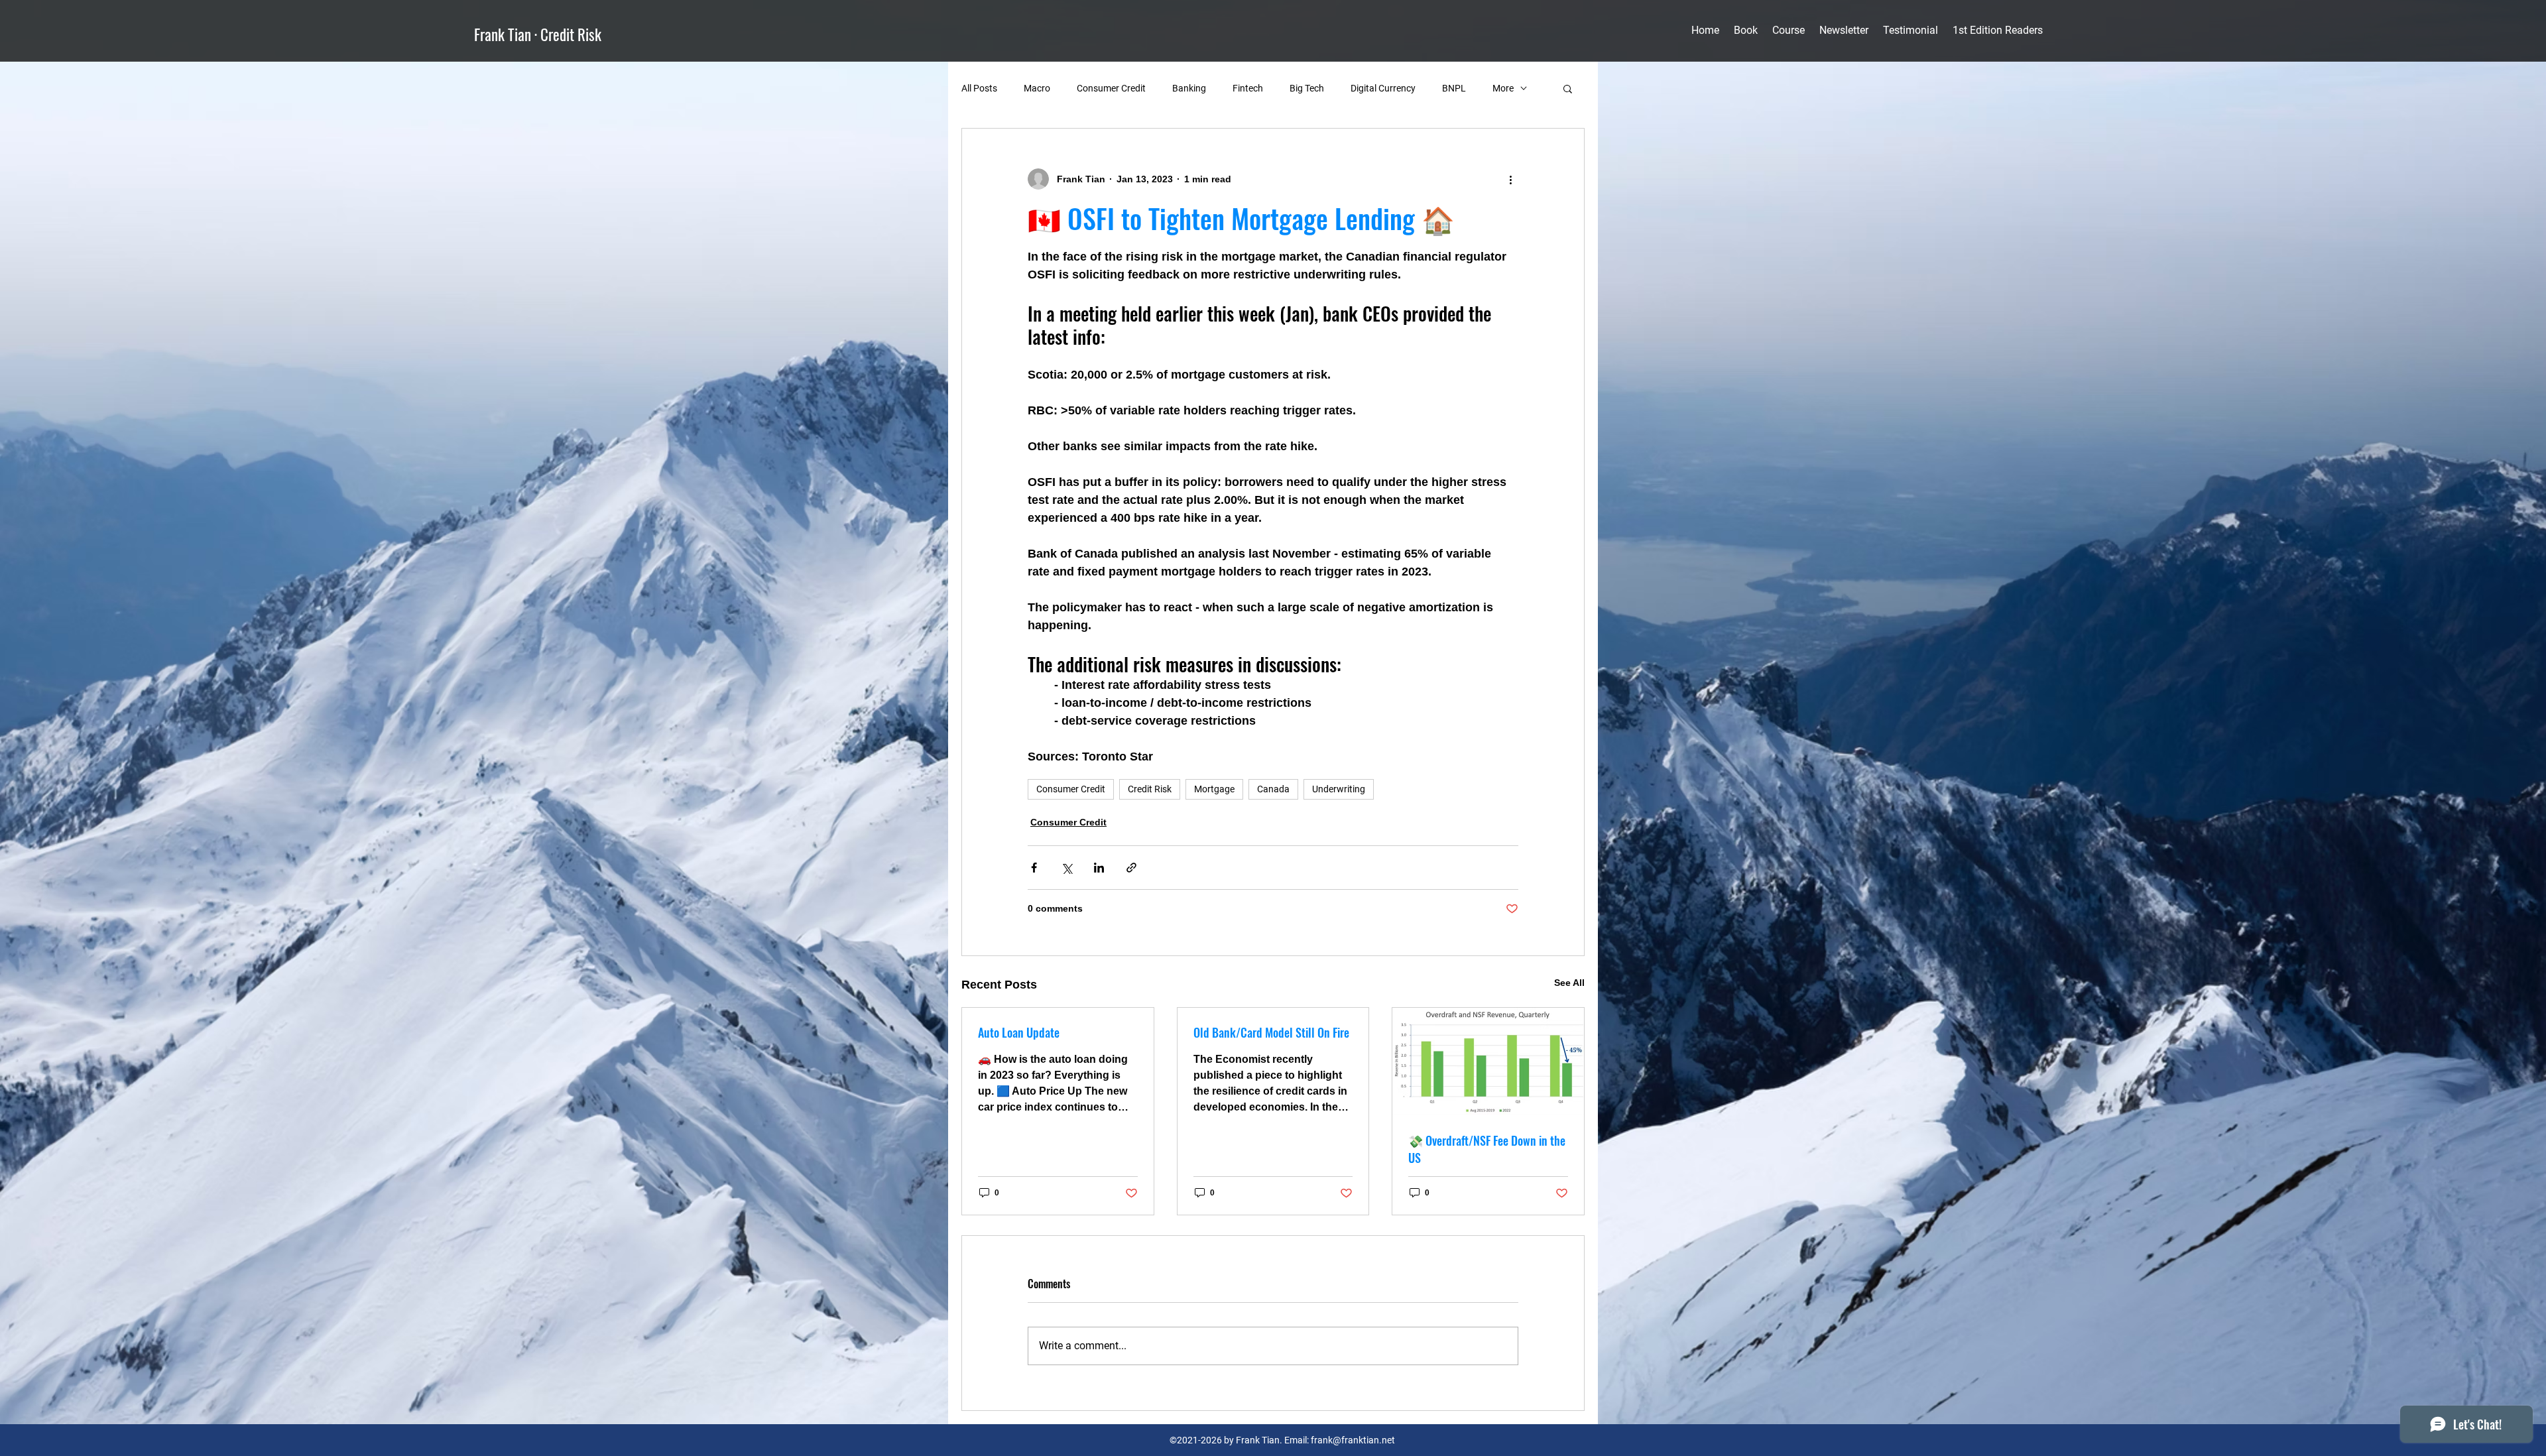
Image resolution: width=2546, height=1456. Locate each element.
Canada (1273, 789)
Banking (1189, 88)
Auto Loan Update (1019, 1032)
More (1503, 88)
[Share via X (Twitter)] (1066, 868)
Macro (1037, 88)
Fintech (1248, 88)
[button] (1568, 88)
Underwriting (1339, 789)
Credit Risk (1150, 789)
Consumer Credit (1111, 88)
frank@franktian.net (1353, 1440)
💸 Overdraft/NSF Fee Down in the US (1487, 1149)
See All (1569, 983)
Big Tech (1307, 88)
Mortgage (1214, 789)
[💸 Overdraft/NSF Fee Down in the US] (1488, 1062)
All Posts (979, 88)
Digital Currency (1383, 88)
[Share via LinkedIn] (1099, 868)
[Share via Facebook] (1034, 868)
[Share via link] (1131, 868)
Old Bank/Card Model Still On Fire (1271, 1032)
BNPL (1454, 88)
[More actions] (1510, 179)
